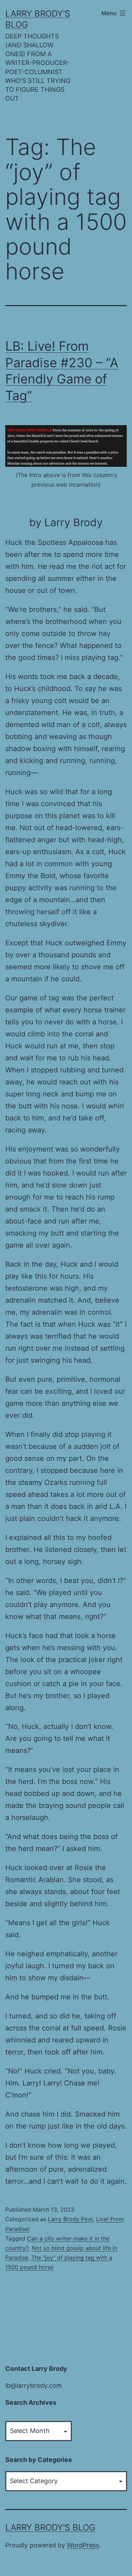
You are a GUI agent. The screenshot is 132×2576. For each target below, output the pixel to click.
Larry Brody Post (70, 2219)
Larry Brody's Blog (50, 2527)
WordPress (83, 2545)
